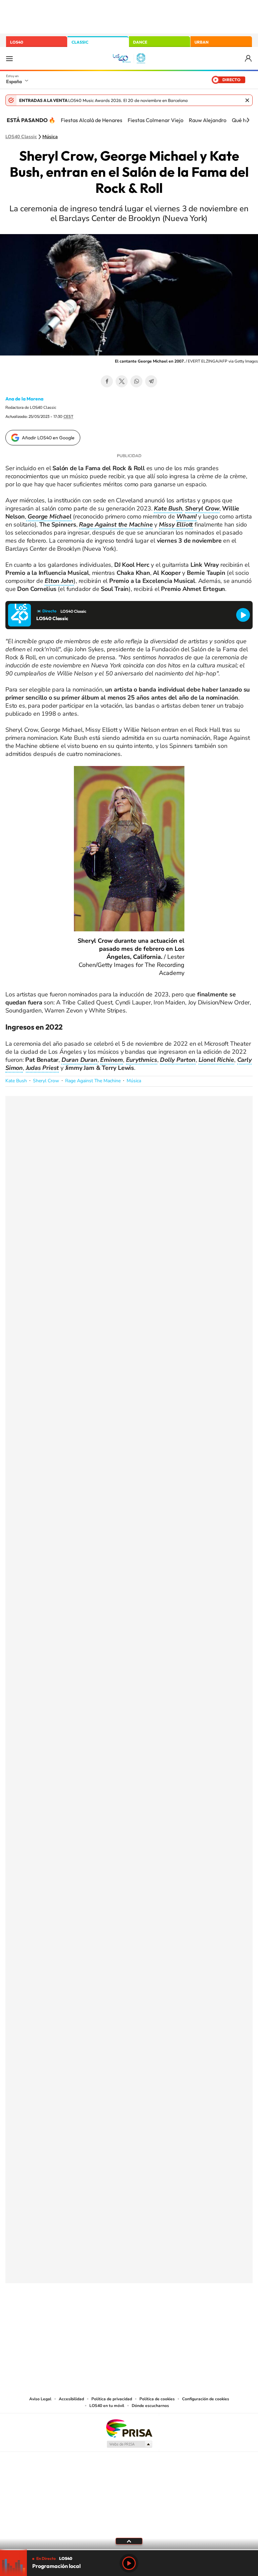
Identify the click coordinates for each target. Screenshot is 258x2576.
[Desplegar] (129, 2541)
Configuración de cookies (206, 2399)
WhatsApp (136, 381)
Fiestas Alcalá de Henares (92, 120)
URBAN (202, 42)
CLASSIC (80, 42)
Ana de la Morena (24, 399)
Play (129, 2563)
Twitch (156, 2316)
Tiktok (102, 2316)
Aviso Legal (40, 2399)
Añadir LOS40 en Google (48, 438)
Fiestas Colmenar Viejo (156, 120)
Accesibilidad (71, 2399)
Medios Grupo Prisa (129, 2444)
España (14, 81)
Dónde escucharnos (150, 2406)
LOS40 (17, 42)
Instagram (89, 2316)
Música (50, 137)
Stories (169, 2316)
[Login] (249, 59)
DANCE (140, 42)
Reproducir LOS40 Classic (243, 615)
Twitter (122, 381)
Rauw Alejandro (208, 120)
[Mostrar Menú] (9, 58)
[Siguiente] (248, 120)
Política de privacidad (112, 2399)
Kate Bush (16, 1081)
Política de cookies (157, 2399)
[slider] (129, 2550)
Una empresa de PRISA (129, 2428)
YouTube (116, 2316)
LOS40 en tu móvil (107, 2406)
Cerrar (247, 100)
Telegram (151, 381)
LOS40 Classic (21, 137)
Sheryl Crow (46, 1081)
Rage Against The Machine (93, 1081)
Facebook (107, 381)
